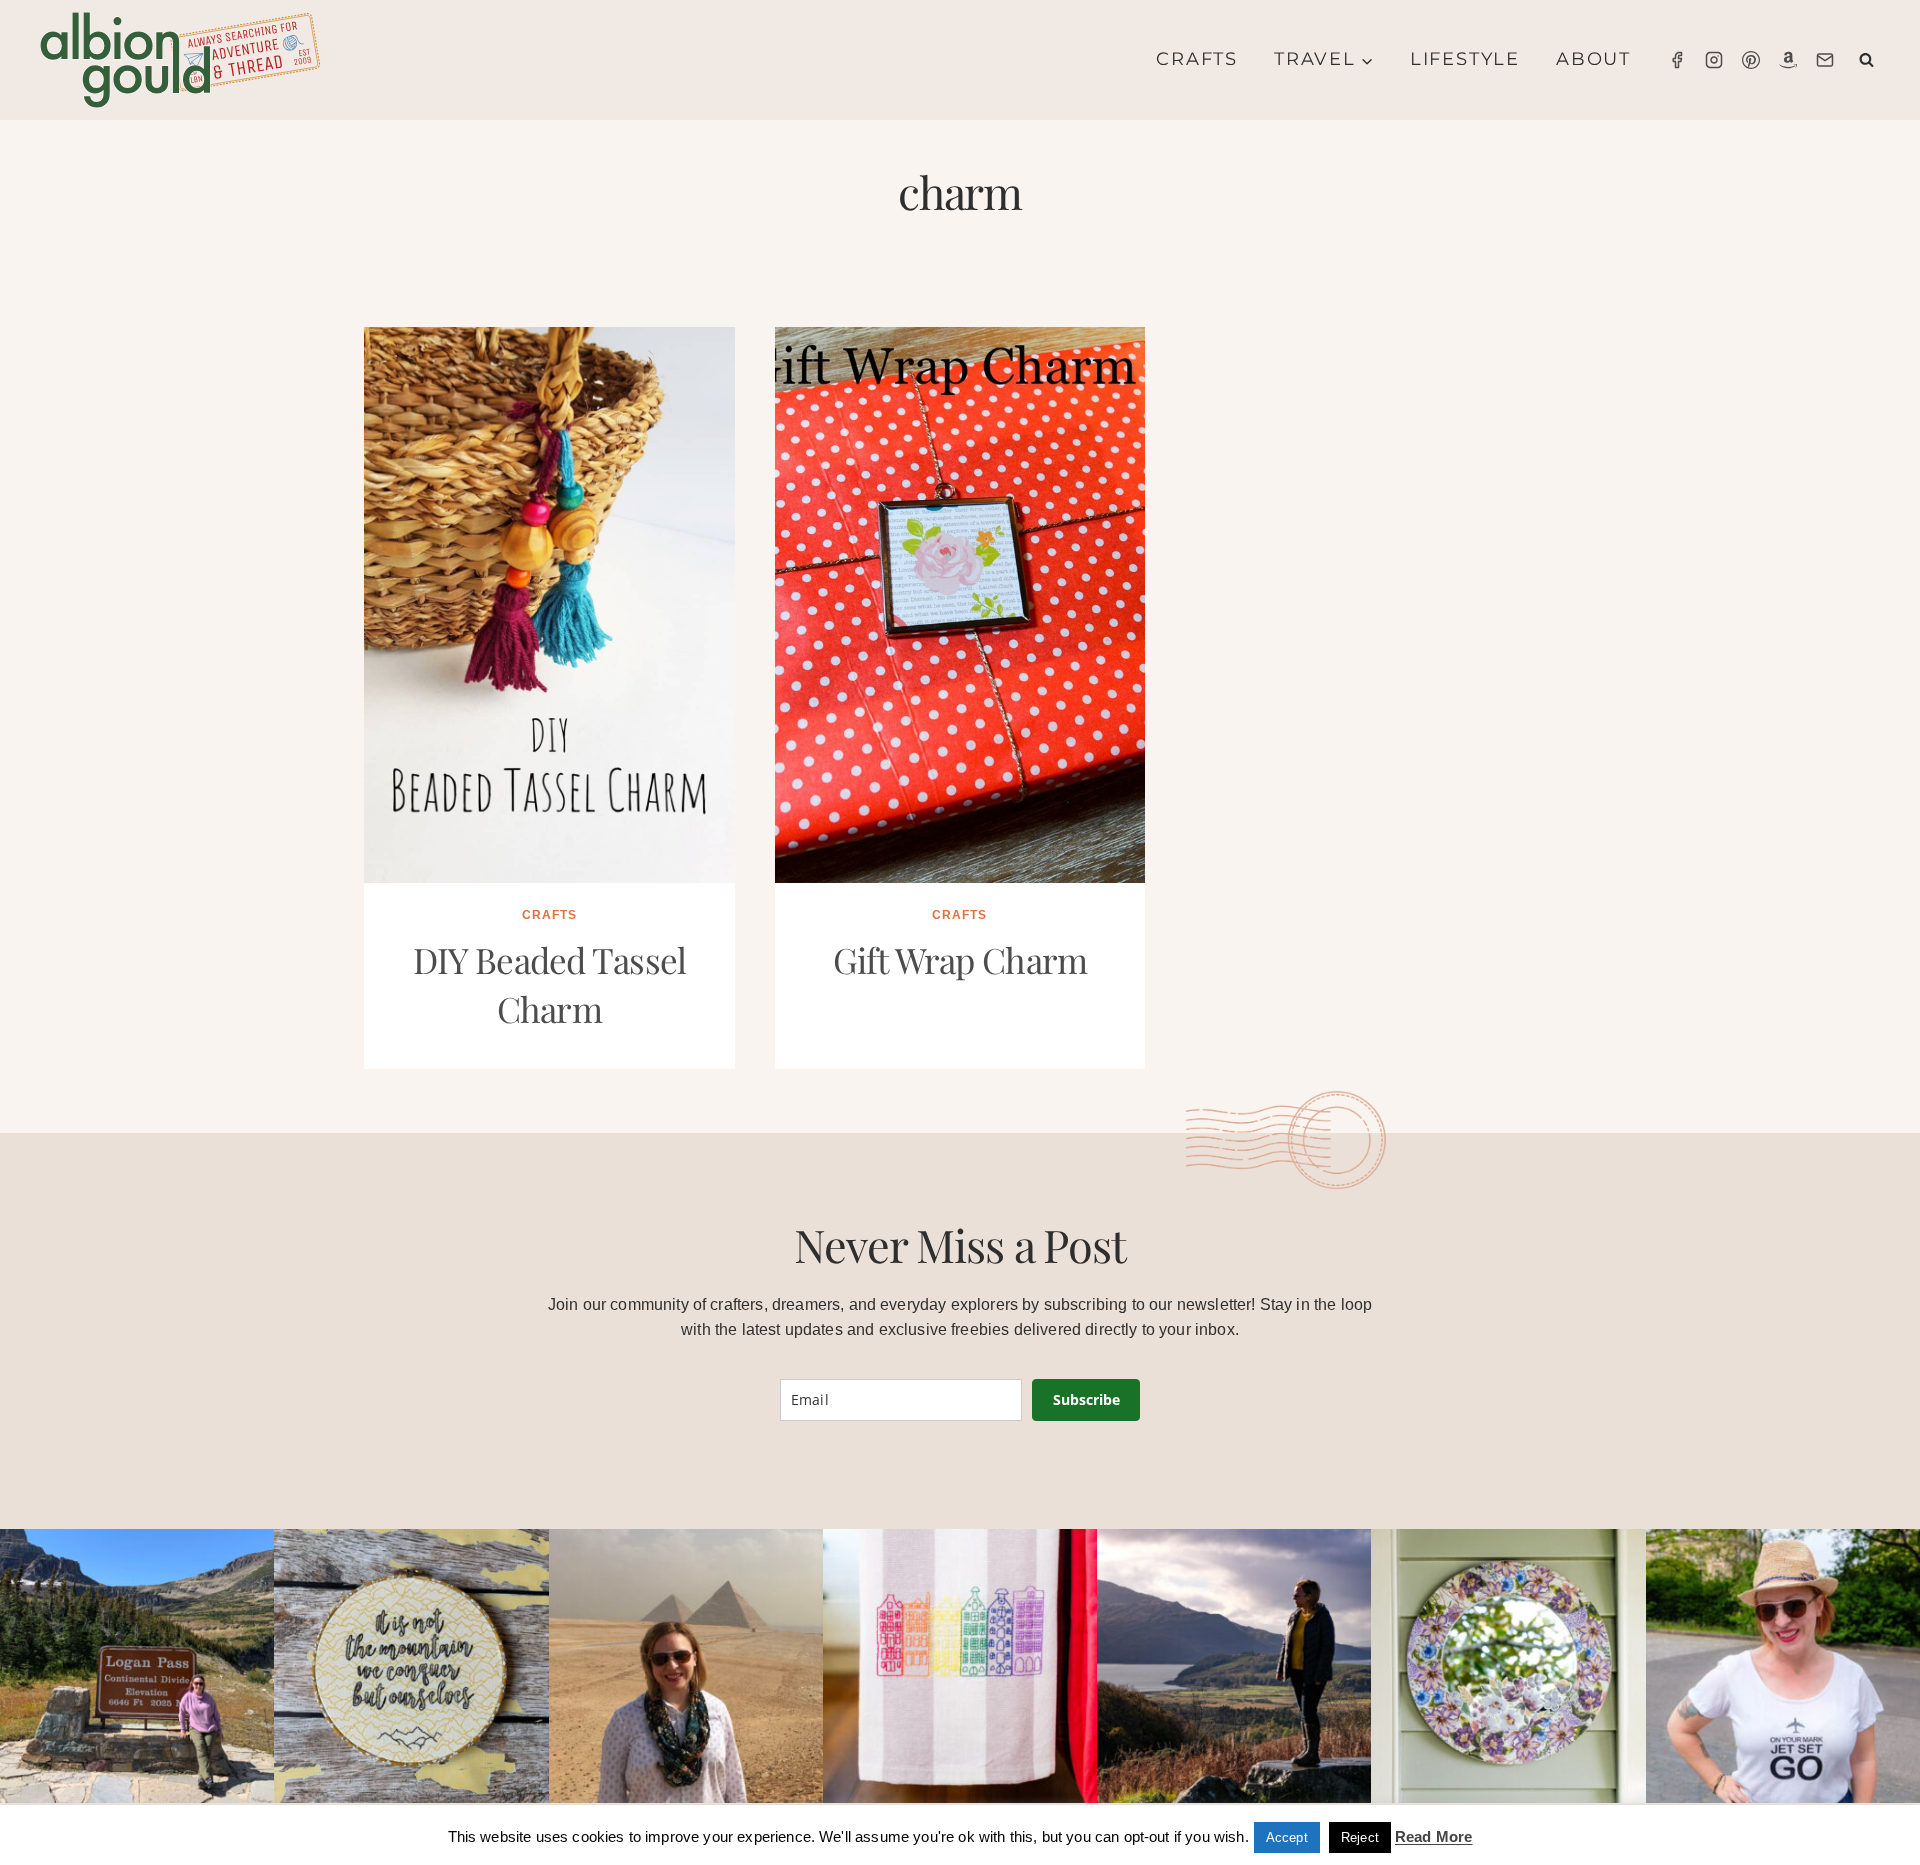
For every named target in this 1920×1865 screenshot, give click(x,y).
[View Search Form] (1866, 60)
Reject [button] (1360, 1837)
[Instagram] (1714, 60)
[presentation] (549, 605)
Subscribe (1086, 1399)
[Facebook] (1677, 60)
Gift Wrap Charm (960, 959)
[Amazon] (1788, 60)
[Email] (1825, 60)
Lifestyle (1465, 59)
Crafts (1197, 59)
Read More (1433, 1836)
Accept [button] (1287, 1837)
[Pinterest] (1751, 60)
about (1593, 59)
